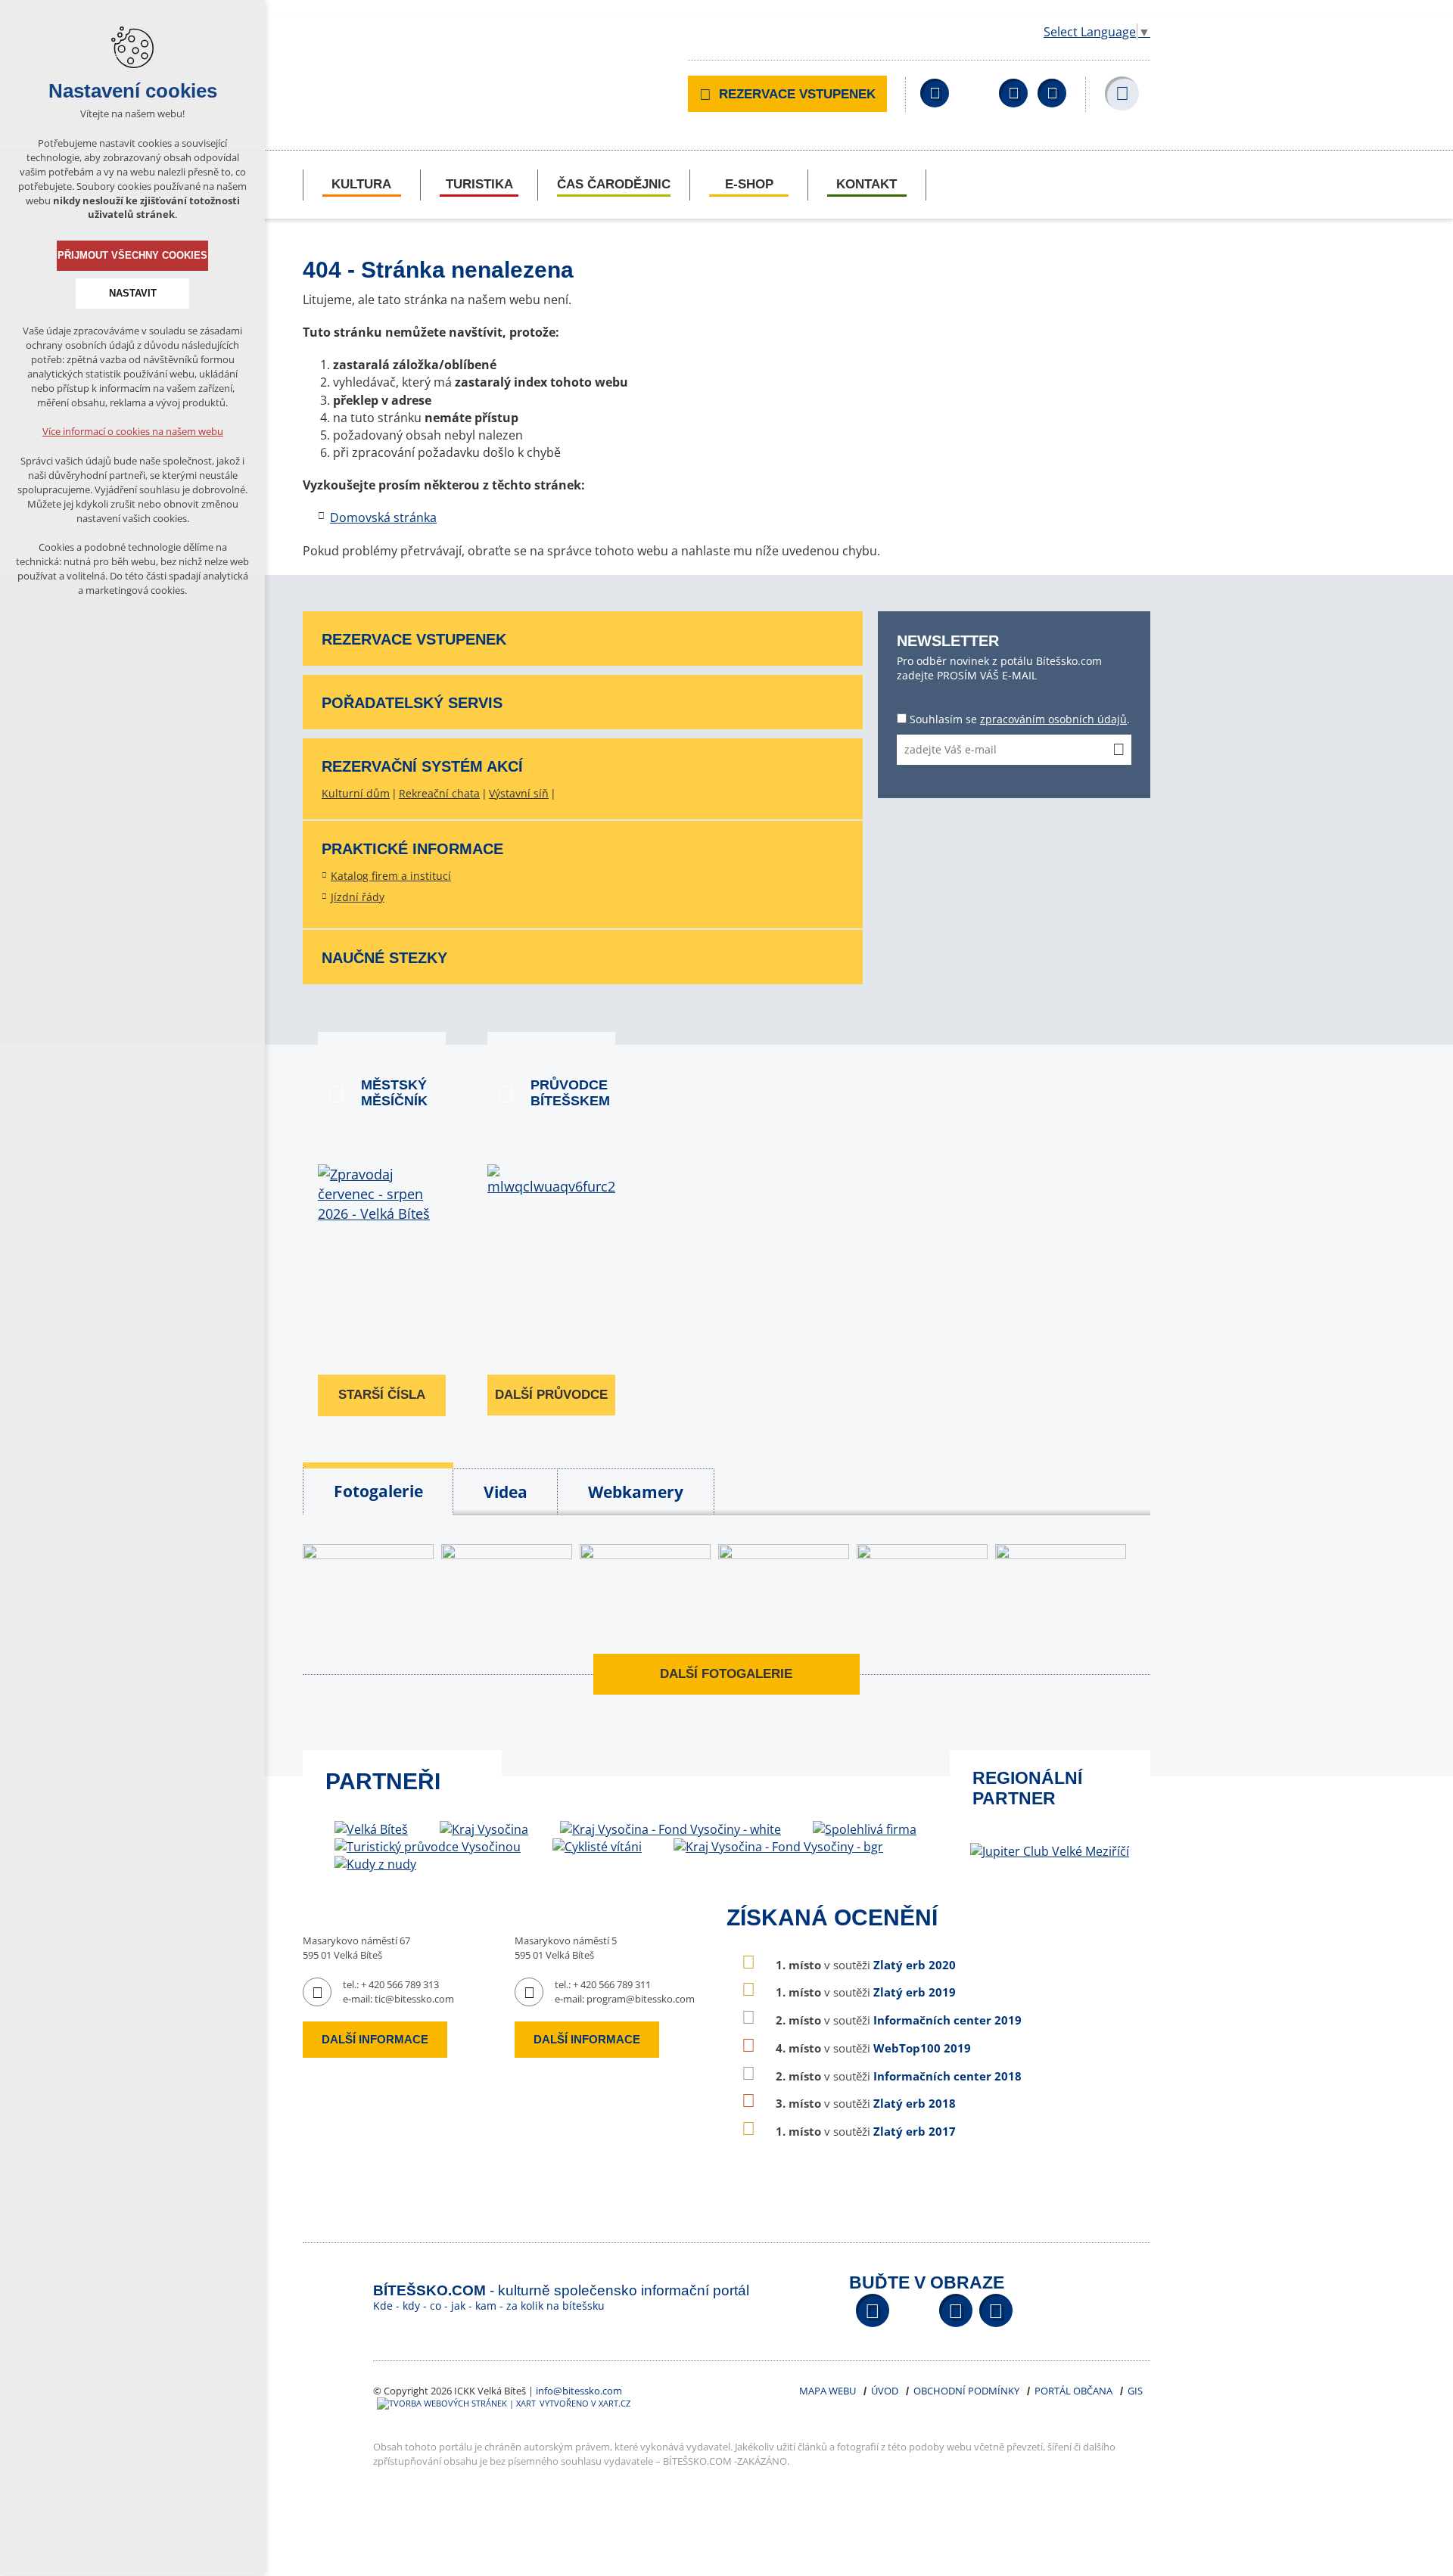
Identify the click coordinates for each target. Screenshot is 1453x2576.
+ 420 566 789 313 (400, 1984)
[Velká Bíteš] (371, 1830)
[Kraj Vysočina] (484, 1830)
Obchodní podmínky (966, 2391)
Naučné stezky (384, 958)
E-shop (749, 184)
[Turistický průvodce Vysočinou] (428, 1847)
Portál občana (1073, 2391)
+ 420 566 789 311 (612, 1984)
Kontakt (867, 184)
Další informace (375, 2039)
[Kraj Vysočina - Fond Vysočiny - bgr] (778, 1847)
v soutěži (866, 1965)
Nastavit (133, 293)
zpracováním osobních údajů (1053, 719)
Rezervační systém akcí (422, 766)
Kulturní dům (356, 793)
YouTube (1013, 93)
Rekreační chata (439, 793)
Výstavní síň (519, 793)
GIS (1135, 2391)
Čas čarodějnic (614, 184)
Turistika (479, 184)
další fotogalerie (726, 1674)
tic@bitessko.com (414, 1999)
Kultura (361, 184)
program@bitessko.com (641, 1999)
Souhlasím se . (1020, 719)
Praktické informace (412, 849)
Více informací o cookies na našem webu (133, 431)
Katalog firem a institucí (391, 876)
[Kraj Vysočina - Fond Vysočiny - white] (670, 1830)
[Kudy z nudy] (375, 1864)
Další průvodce (551, 1395)
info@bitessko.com (579, 2391)
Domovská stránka (383, 517)
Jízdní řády (358, 897)
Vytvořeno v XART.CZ (585, 2403)
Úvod (885, 2391)
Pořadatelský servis (412, 703)
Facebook (935, 93)
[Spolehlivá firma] (865, 1830)
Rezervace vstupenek (797, 94)
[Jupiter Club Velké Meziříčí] (1050, 1851)
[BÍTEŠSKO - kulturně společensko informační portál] (431, 66)
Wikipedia (1052, 93)
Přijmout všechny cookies (132, 255)
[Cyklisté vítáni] (597, 1847)
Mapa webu (828, 2391)
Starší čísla (382, 1395)
